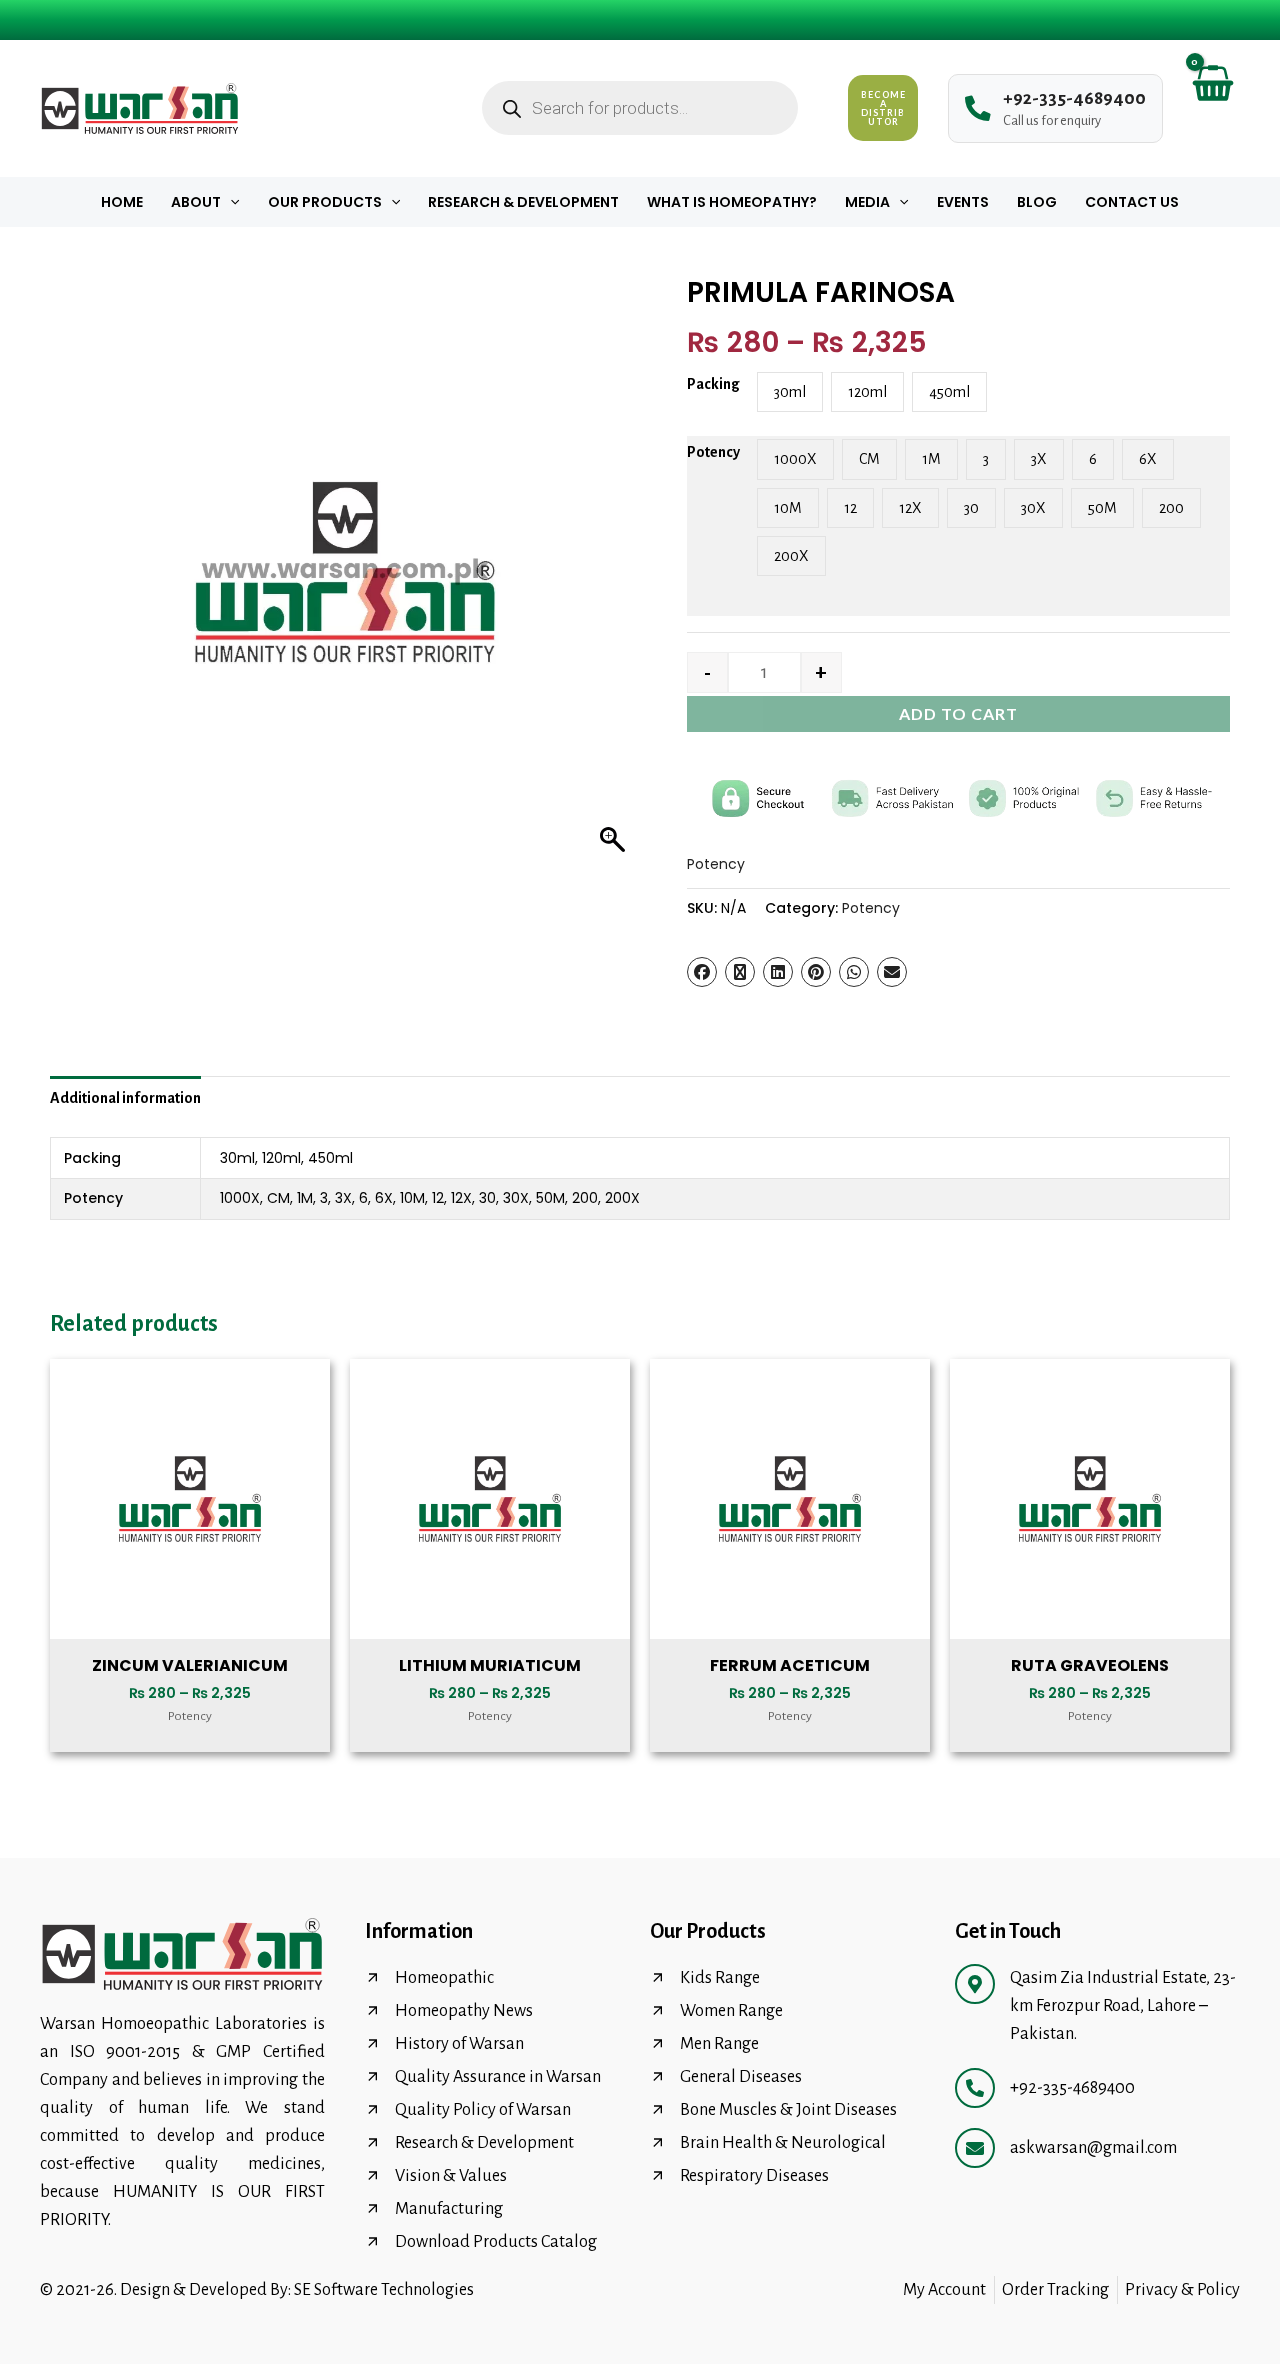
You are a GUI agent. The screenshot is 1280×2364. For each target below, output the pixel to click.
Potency (713, 452)
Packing (713, 384)
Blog (1037, 202)
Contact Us (1132, 202)
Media (867, 202)
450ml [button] (949, 392)
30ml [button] (790, 392)
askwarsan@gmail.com (1093, 2148)
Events (963, 202)
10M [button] (788, 508)
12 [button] (850, 508)
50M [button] (1102, 508)
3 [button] (986, 459)
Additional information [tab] (125, 1098)
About (196, 202)
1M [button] (931, 459)
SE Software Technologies (384, 2290)
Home (122, 202)
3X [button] (1039, 459)
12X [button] (910, 508)
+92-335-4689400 (1072, 2088)
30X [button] (1033, 508)
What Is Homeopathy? (732, 202)
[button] (230, 202)
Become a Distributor (883, 108)
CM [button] (869, 459)
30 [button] (971, 508)
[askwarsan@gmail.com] (975, 2148)
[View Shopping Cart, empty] (1211, 108)
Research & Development (523, 202)
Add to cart (958, 713)
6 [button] (1093, 459)
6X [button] (1148, 459)
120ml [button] (867, 392)
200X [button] (791, 556)
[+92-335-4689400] (975, 2088)
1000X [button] (795, 459)
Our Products (325, 202)
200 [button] (1171, 508)
